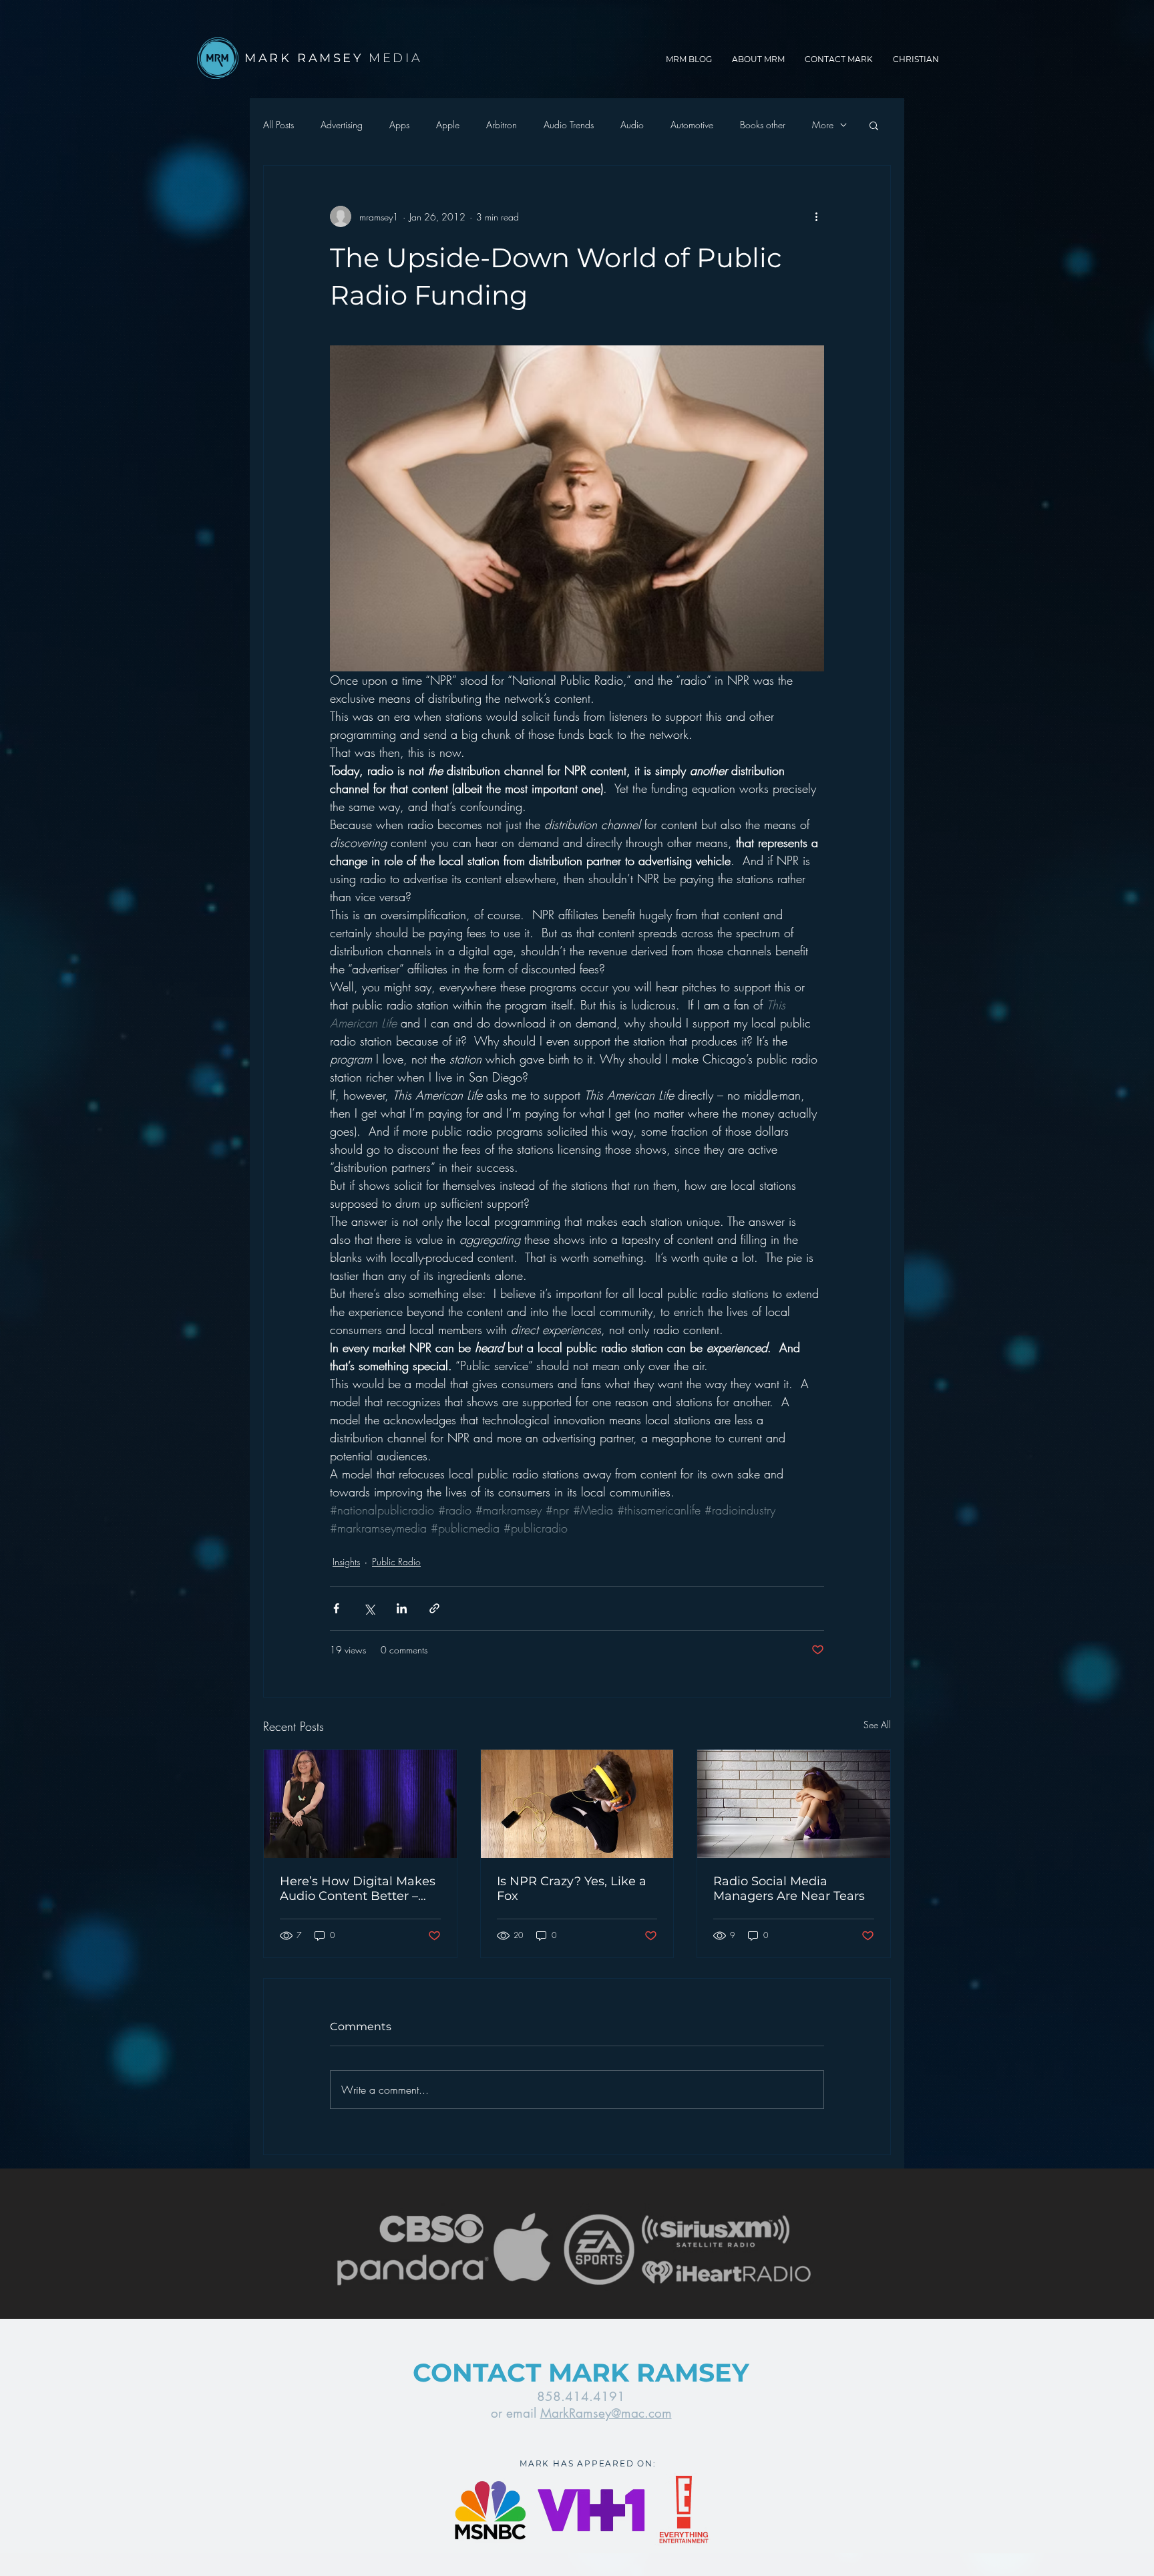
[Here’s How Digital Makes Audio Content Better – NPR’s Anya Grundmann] (360, 1804)
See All (877, 1725)
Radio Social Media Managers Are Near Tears (789, 1889)
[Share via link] (434, 1608)
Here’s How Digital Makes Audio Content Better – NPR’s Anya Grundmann (358, 1889)
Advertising (342, 125)
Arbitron (502, 125)
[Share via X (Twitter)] (369, 1608)
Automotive (692, 125)
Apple (448, 125)
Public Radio (396, 1562)
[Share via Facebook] (336, 1608)
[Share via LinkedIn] (402, 1608)
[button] (874, 125)
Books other (763, 125)
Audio (632, 125)
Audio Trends (569, 125)
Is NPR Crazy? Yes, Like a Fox (572, 1889)
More (823, 125)
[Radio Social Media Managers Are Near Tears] (794, 1804)
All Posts (278, 125)
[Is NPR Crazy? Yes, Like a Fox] (577, 1804)
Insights (346, 1562)
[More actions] (816, 216)
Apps (399, 125)
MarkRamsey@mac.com (606, 2413)
